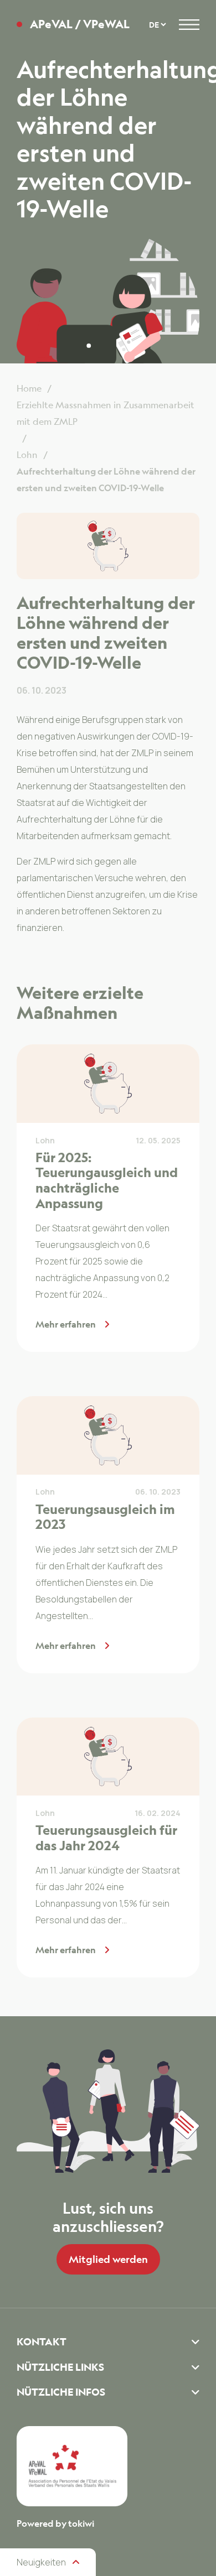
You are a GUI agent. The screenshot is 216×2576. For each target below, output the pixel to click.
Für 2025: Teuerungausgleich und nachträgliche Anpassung (107, 1180)
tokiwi (81, 2523)
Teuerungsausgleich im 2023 (105, 1517)
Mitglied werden (108, 2259)
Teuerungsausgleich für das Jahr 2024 (106, 1838)
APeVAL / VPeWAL (80, 24)
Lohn (45, 1140)
